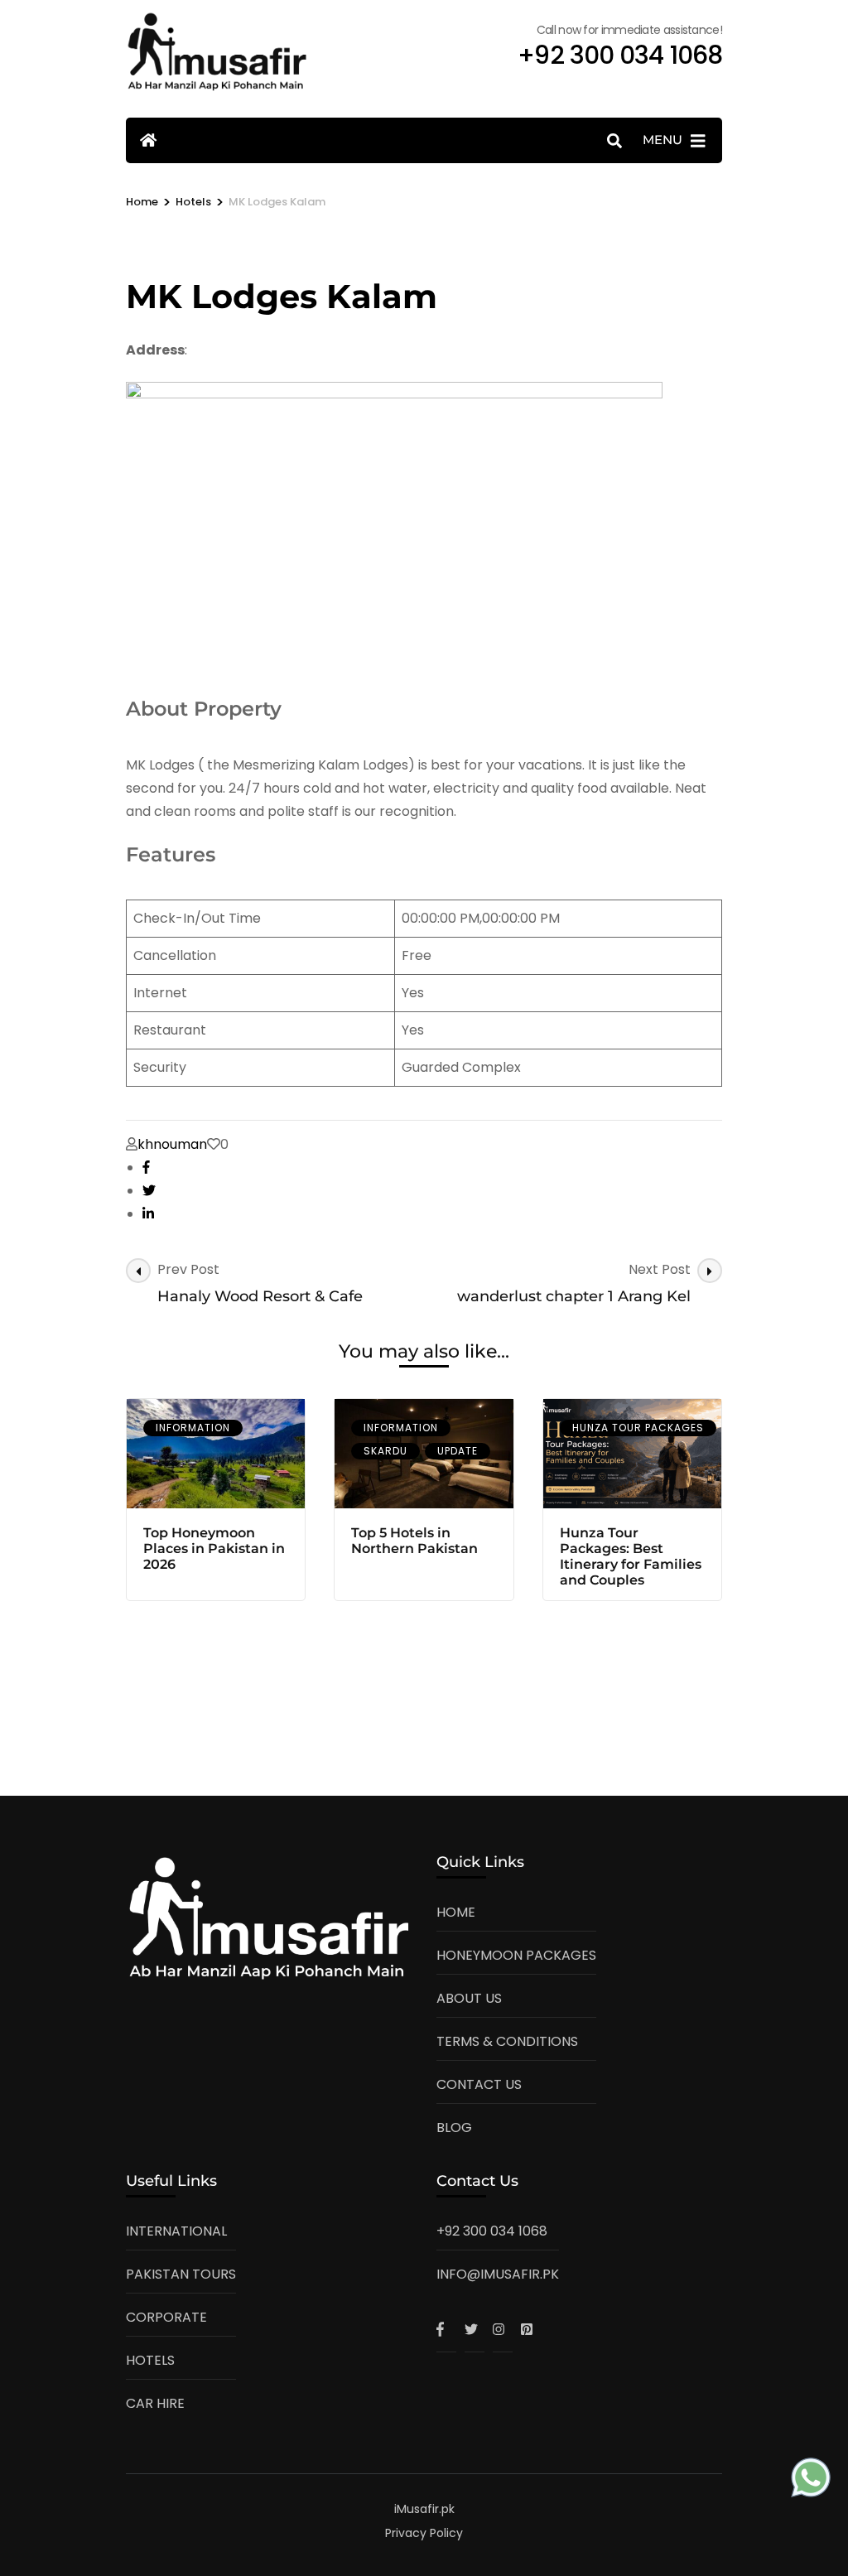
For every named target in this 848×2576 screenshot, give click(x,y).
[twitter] (149, 1191)
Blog (454, 2127)
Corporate (166, 2317)
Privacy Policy (424, 2533)
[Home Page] (149, 140)
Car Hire (155, 2403)
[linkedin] (148, 1214)
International (176, 2231)
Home (456, 1912)
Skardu (385, 1451)
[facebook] (146, 1167)
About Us (469, 1998)
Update (458, 1451)
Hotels (150, 2360)
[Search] (614, 141)
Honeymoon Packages (516, 1955)
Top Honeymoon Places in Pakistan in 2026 (214, 1548)
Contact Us (479, 2084)
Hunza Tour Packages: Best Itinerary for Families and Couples (631, 1557)
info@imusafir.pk (498, 2274)
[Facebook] (446, 2329)
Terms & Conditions (507, 2041)
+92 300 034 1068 (492, 2231)
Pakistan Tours (181, 2274)
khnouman (172, 1144)
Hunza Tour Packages (638, 1428)
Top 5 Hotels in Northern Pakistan (414, 1541)
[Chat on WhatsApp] (811, 2481)
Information (193, 1428)
